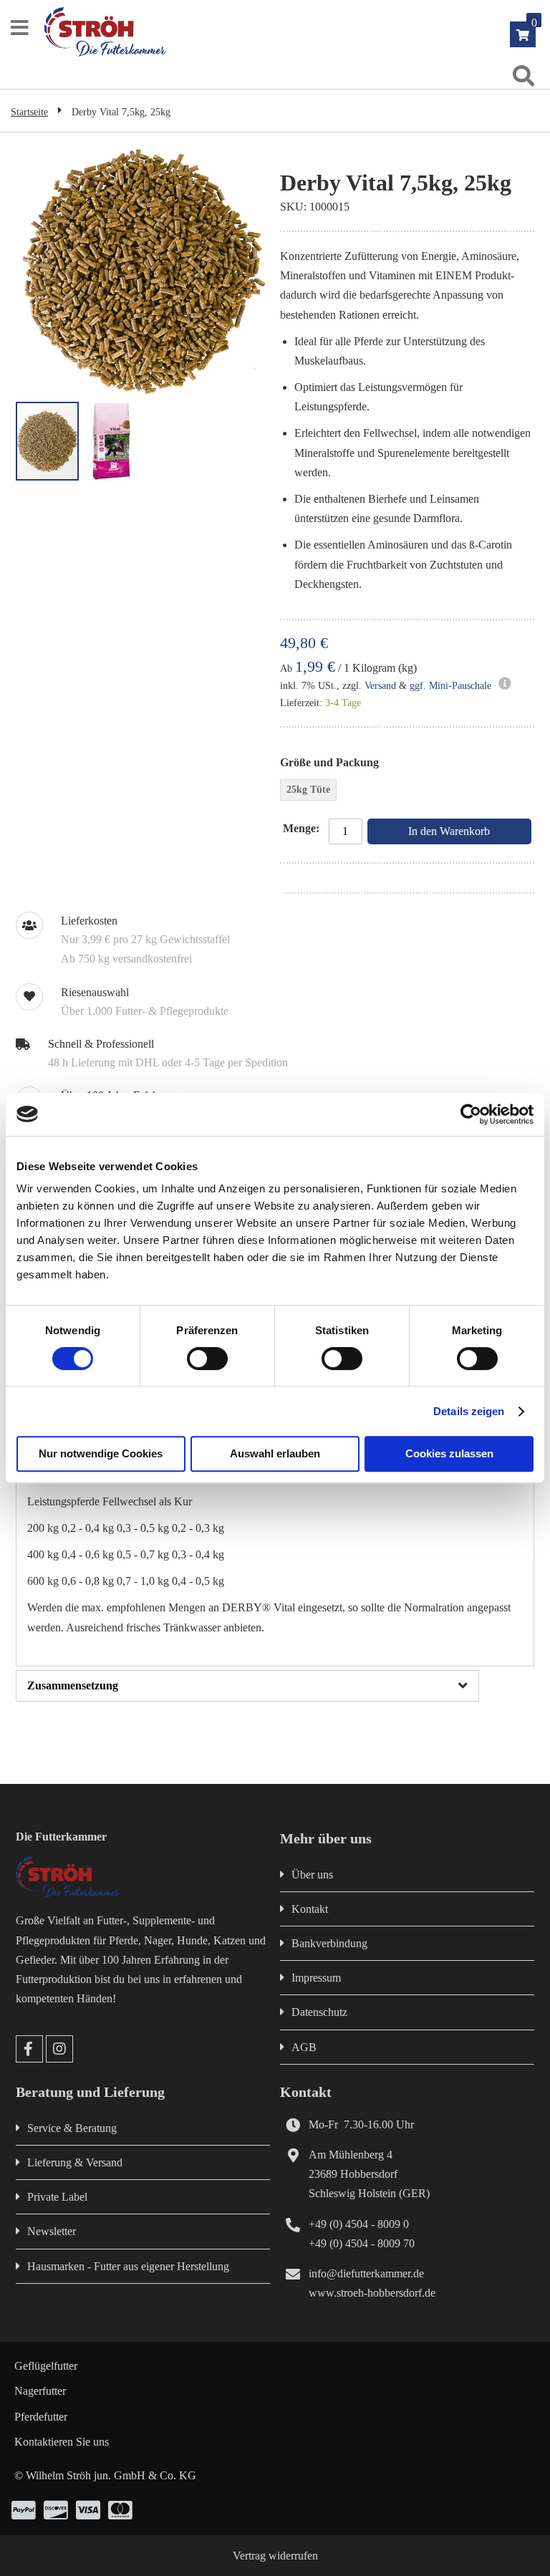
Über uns (312, 1875)
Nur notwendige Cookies (101, 1453)
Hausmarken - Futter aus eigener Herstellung (128, 2266)
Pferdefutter (41, 2417)
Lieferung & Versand (75, 2162)
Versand (380, 686)
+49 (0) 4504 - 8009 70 (362, 2243)
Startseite (29, 112)
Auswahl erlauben (275, 1453)
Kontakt (310, 1909)
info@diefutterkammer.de (366, 2273)
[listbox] (407, 792)
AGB (304, 2047)
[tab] (275, 1686)
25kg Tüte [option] (308, 790)
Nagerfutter (40, 2391)
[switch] (207, 1360)
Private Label (57, 2197)
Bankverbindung (329, 1943)
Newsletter (52, 2231)
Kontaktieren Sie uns (62, 2442)
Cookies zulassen (449, 1453)
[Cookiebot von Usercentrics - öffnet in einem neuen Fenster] (471, 1114)
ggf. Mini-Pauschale (450, 686)
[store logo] (281, 32)
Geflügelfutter (46, 2366)
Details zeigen (469, 1411)
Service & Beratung (72, 2128)
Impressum (316, 1978)
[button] (112, 441)
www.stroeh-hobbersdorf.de (372, 2293)
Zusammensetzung (73, 1685)
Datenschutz (319, 2012)
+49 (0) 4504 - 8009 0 (359, 2224)
